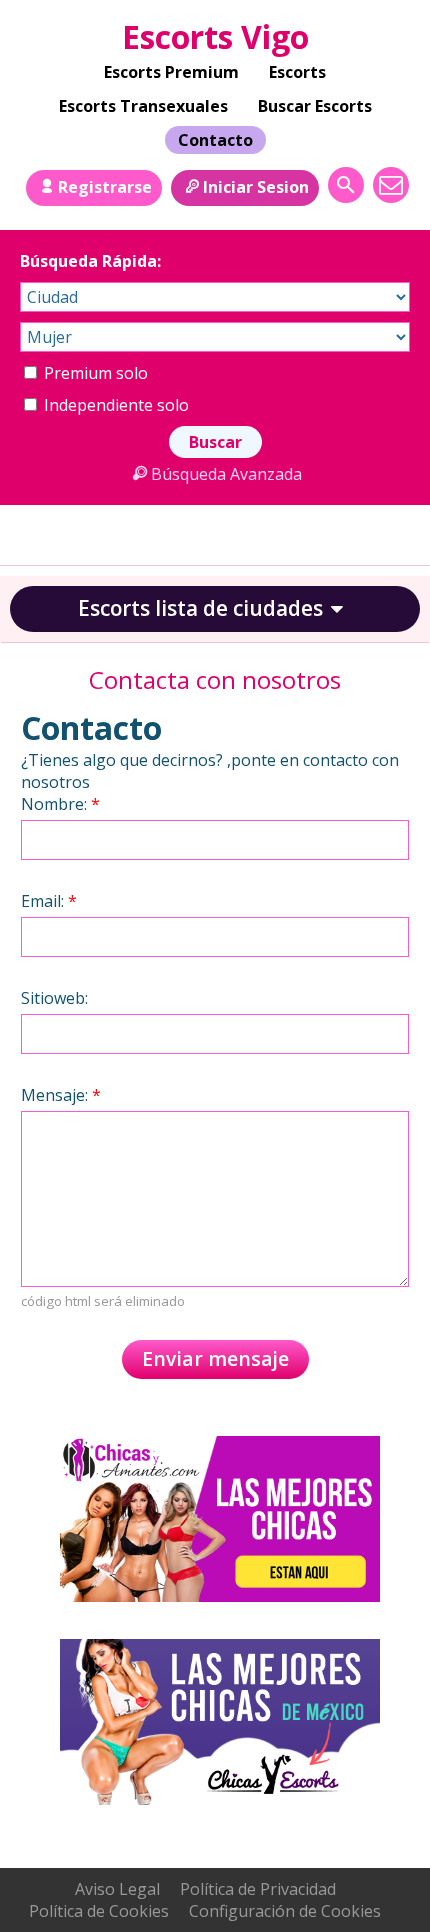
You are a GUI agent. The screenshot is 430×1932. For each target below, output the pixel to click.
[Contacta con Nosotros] (391, 185)
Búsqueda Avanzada (226, 474)
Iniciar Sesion (256, 187)
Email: (49, 901)
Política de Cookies (99, 1911)
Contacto (215, 140)
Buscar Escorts (315, 106)
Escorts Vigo (215, 36)
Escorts (297, 72)
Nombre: (60, 804)
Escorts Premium (171, 72)
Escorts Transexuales (143, 106)
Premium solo (94, 373)
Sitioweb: (54, 998)
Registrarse (105, 187)
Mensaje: (61, 1095)
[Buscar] (346, 185)
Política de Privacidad (258, 1889)
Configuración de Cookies (285, 1911)
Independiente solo (114, 405)
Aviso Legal (117, 1889)
